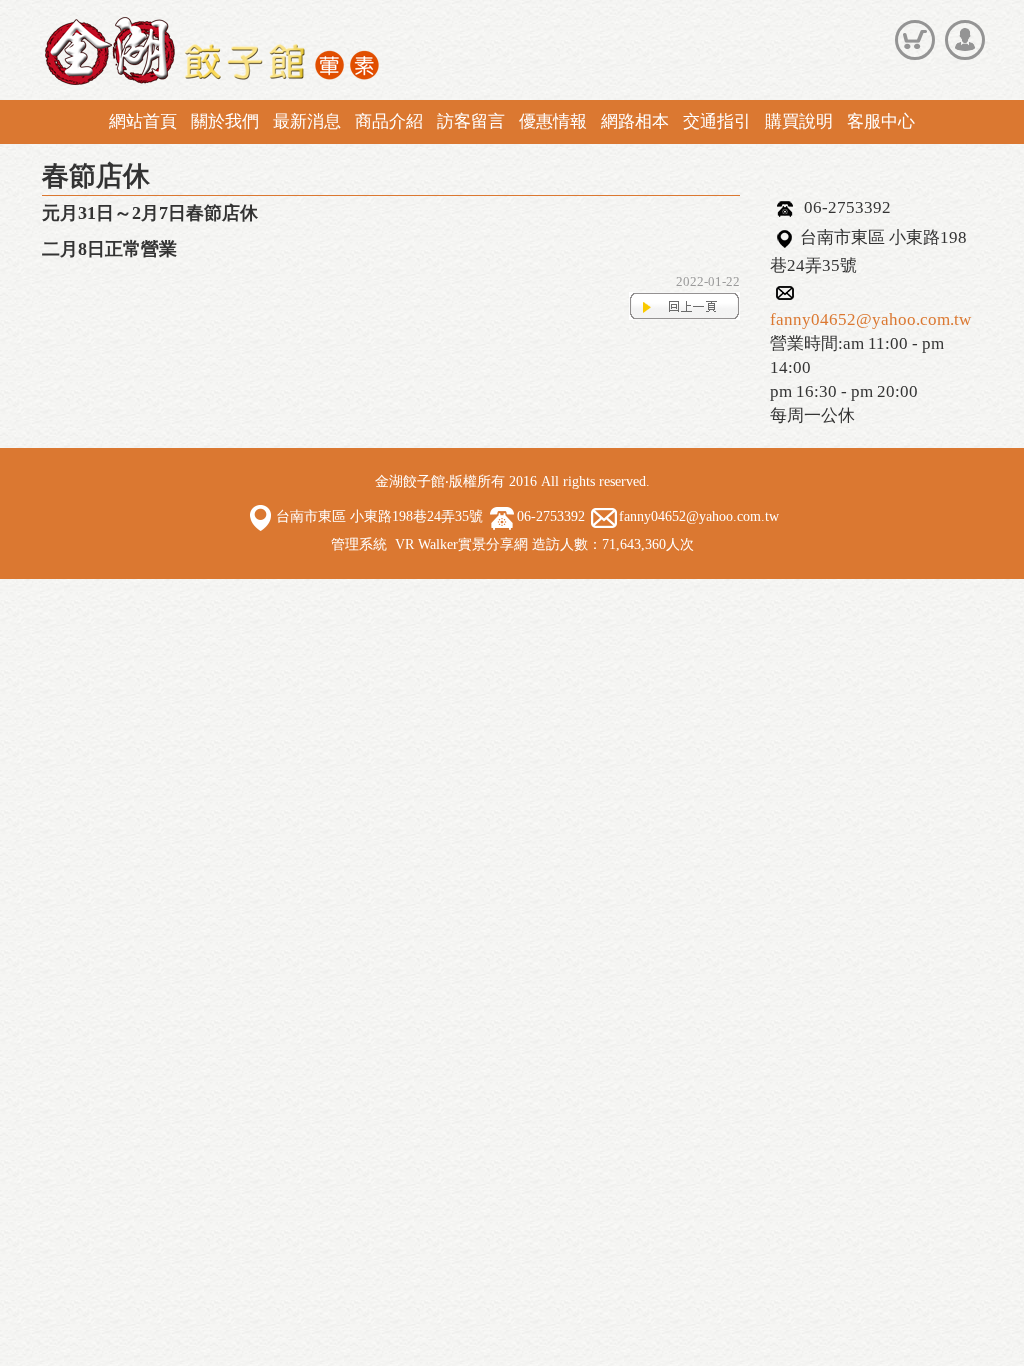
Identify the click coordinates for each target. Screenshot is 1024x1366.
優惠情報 (553, 121)
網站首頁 (143, 121)
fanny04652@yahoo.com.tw (870, 319)
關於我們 (225, 121)
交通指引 (717, 121)
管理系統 (359, 544)
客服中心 (881, 121)
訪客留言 (471, 121)
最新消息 (307, 121)
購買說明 (799, 121)
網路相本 (635, 121)
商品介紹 (389, 121)
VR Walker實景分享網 (461, 544)
